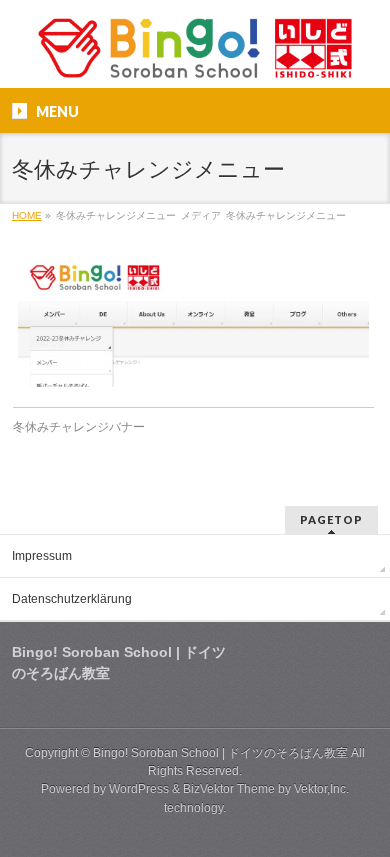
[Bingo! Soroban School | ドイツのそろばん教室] (194, 55)
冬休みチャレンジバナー (79, 427)
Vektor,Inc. (321, 789)
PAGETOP (331, 519)
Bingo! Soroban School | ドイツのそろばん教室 (220, 753)
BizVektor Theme (229, 789)
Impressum (42, 556)
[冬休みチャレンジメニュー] (193, 320)
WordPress (139, 789)
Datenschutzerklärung (72, 599)
